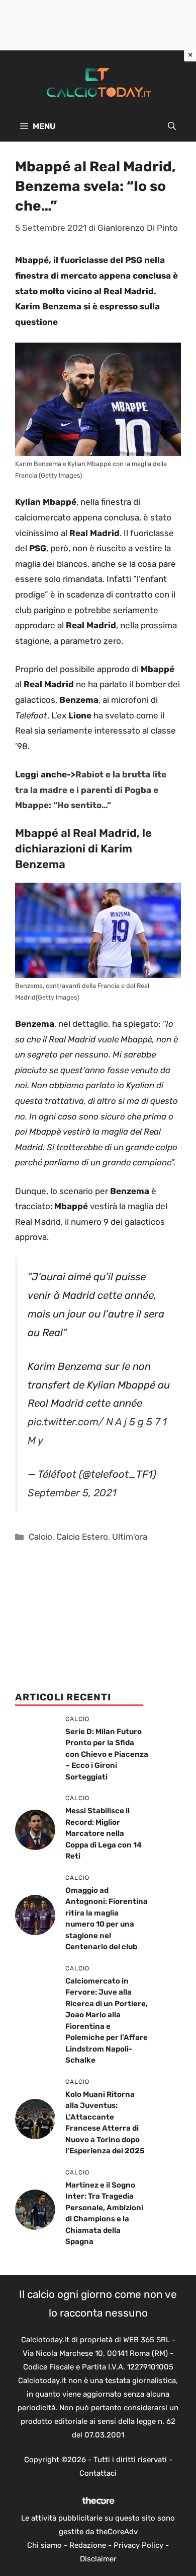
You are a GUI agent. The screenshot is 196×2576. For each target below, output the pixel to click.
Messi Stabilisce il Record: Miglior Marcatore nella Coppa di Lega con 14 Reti (104, 1833)
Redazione (88, 2545)
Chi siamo (44, 2545)
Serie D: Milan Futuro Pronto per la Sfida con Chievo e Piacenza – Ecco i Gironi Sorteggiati (107, 1754)
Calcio (40, 1537)
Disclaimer (98, 2559)
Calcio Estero (82, 1537)
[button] (172, 126)
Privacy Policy (138, 2545)
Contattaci (98, 2473)
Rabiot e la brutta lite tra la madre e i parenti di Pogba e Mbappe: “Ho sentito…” (91, 790)
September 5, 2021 (72, 1493)
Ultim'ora (130, 1537)
